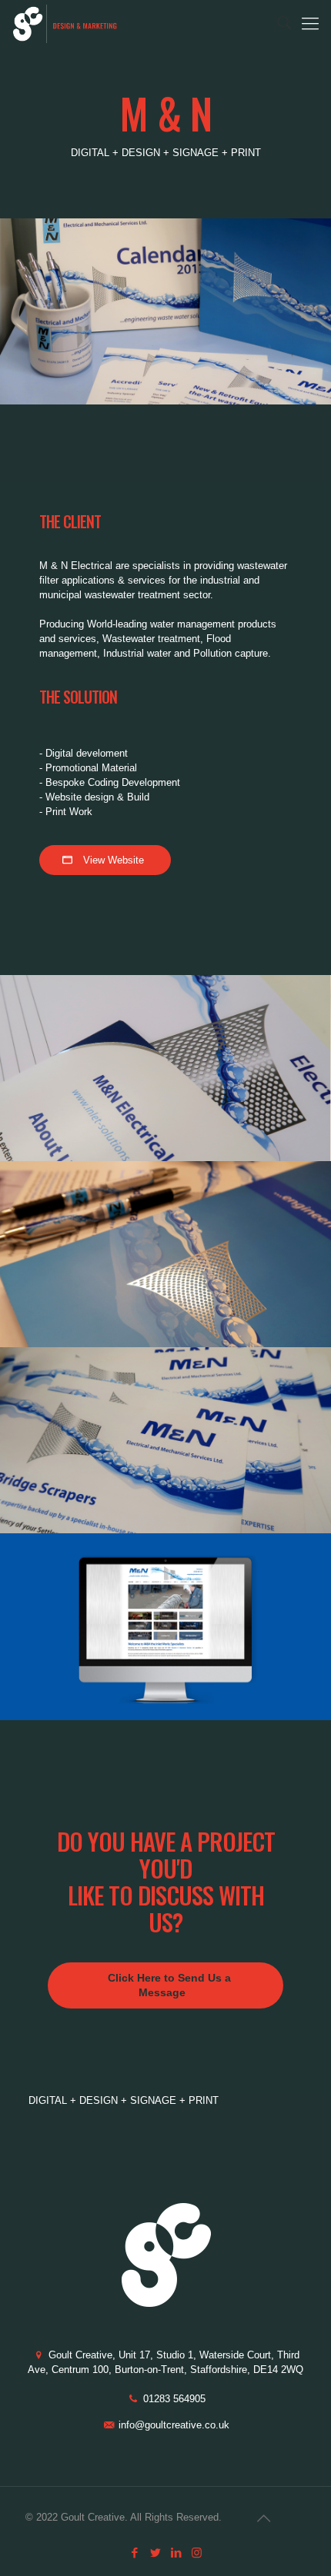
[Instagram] (197, 2553)
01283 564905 (174, 2399)
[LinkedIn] (176, 2553)
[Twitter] (155, 2553)
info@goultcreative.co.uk (174, 2425)
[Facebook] (134, 2553)
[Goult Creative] (66, 23)
